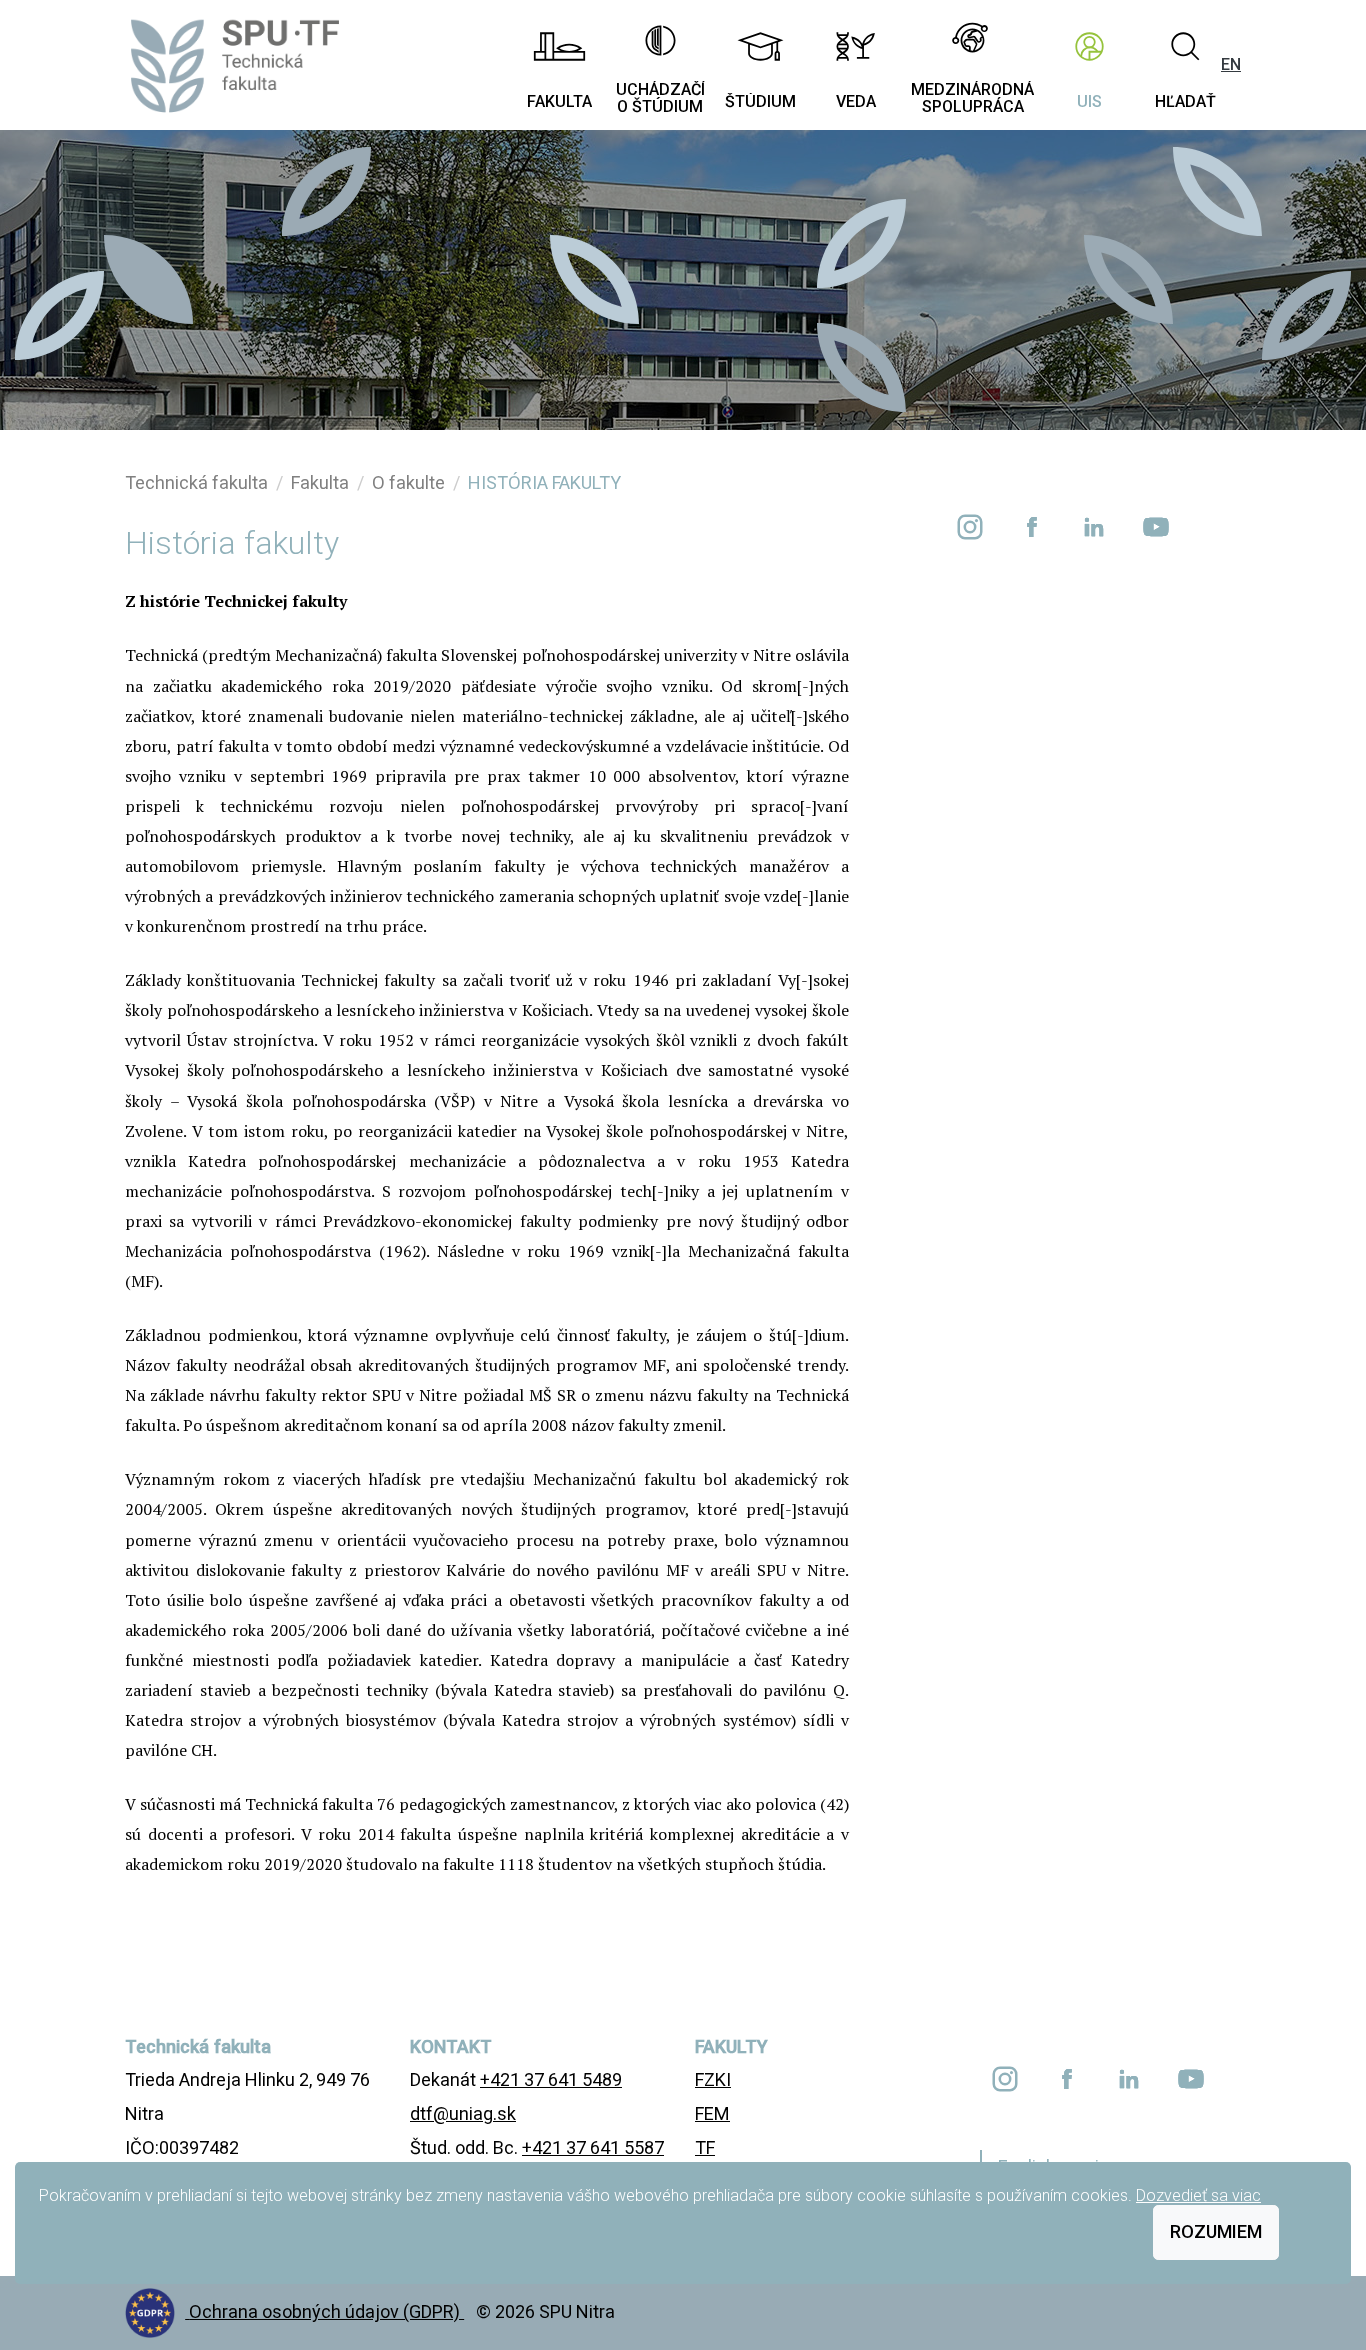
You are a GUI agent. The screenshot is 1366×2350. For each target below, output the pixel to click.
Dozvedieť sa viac (1198, 2195)
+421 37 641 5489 (551, 2079)
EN (1231, 64)
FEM (712, 2113)
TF (705, 2147)
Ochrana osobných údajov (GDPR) (326, 2311)
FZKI (713, 2079)
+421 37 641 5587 (593, 2147)
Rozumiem (1216, 2231)
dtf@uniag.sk (463, 2113)
